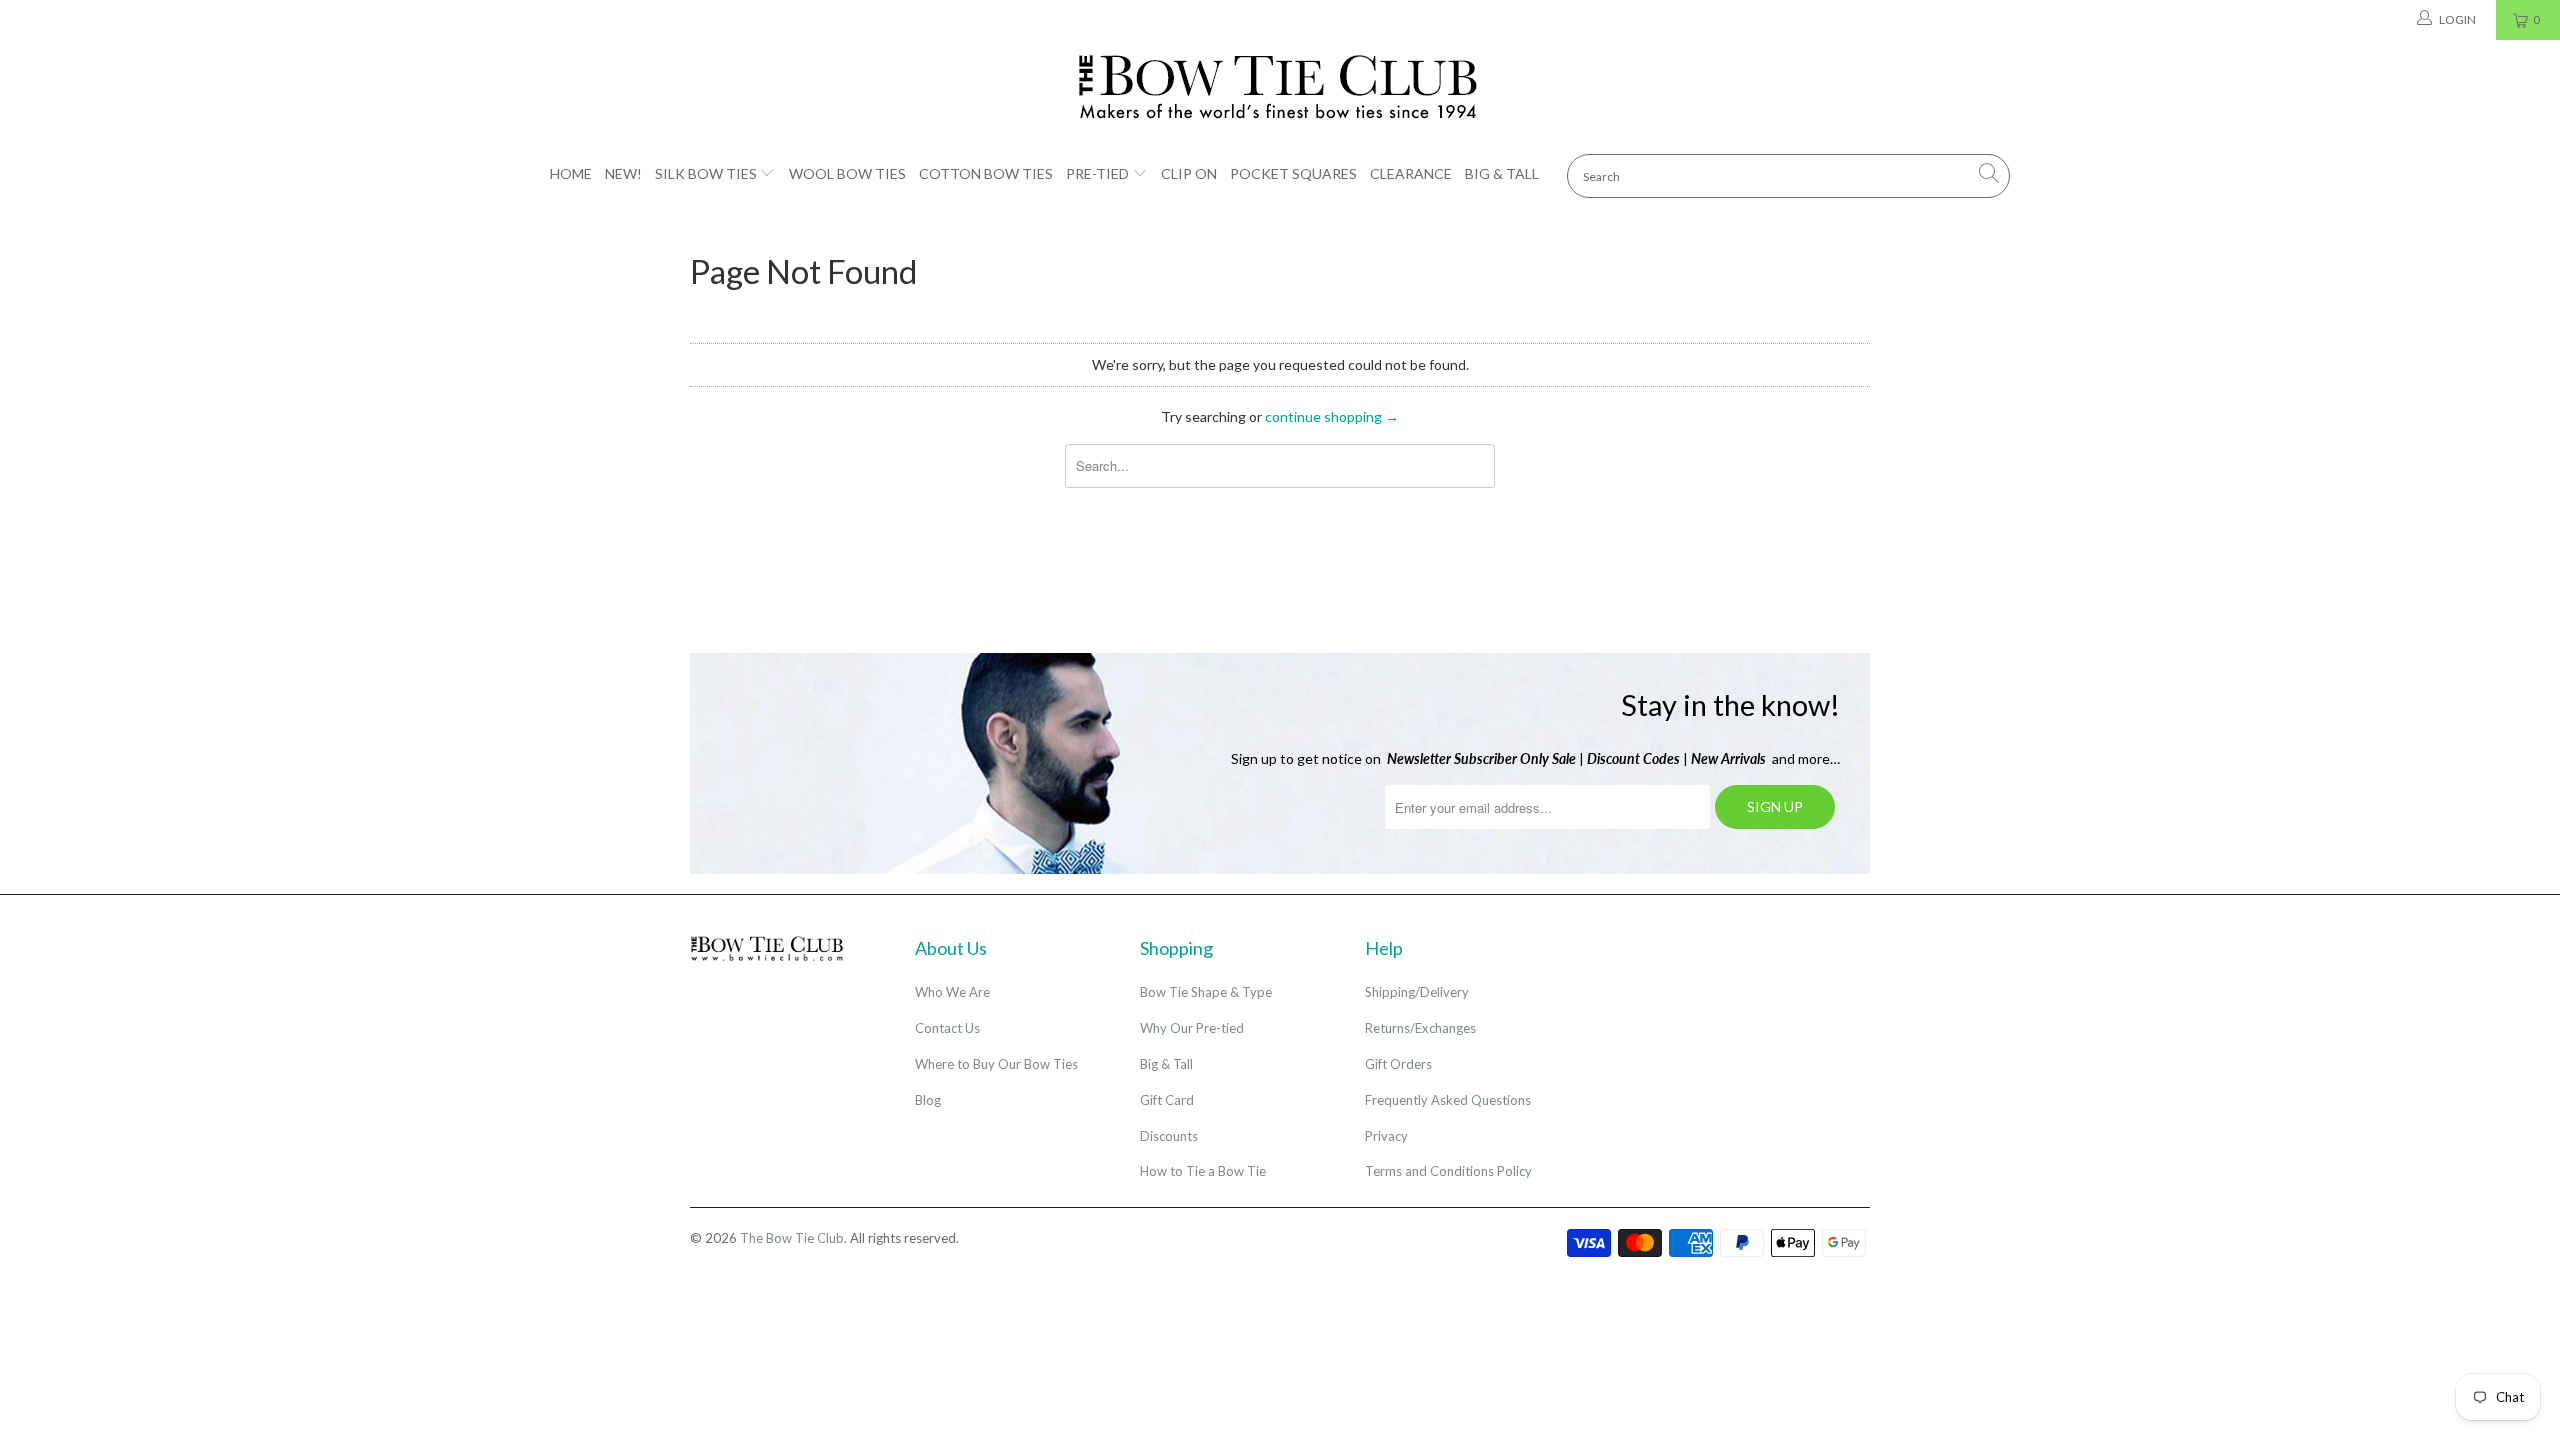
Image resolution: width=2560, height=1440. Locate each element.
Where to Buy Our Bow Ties (996, 1064)
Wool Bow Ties (847, 173)
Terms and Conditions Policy (1448, 1171)
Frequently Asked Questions (1448, 1100)
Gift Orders (1398, 1064)
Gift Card (1167, 1100)
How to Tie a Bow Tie (1203, 1171)
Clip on (1189, 173)
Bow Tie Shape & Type (1206, 992)
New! (623, 173)
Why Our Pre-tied (1192, 1028)
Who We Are (952, 992)
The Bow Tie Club (792, 1238)
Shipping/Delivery (1417, 992)
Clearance (1411, 173)
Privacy (1386, 1136)
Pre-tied (1097, 173)
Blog (928, 1100)
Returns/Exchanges (1420, 1028)
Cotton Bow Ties (986, 173)
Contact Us (947, 1028)
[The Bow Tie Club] (1280, 88)
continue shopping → (1332, 416)
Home (571, 173)
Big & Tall (1502, 173)
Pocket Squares (1293, 173)
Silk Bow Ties (706, 173)
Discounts (1169, 1136)
